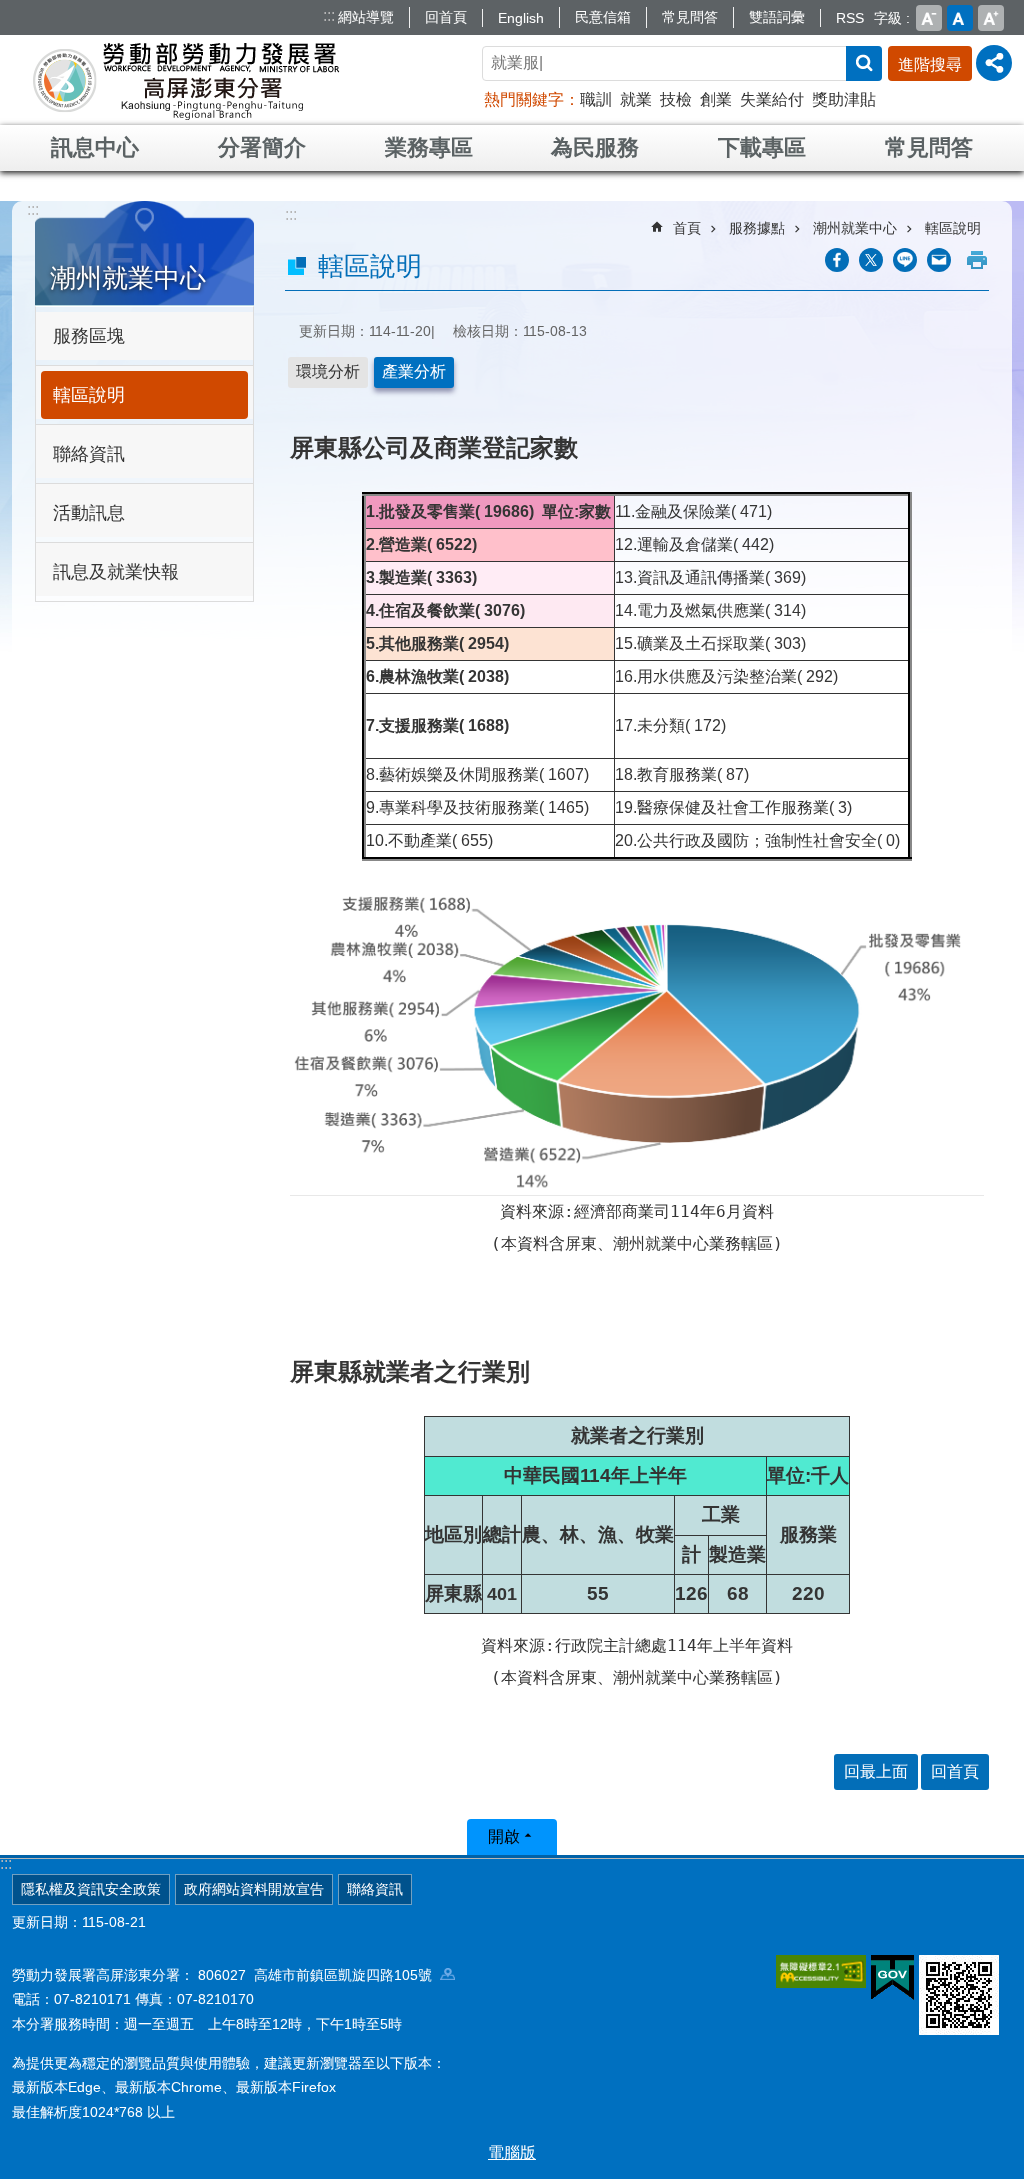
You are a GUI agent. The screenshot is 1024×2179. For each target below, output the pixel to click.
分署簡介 (262, 147)
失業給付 (772, 99)
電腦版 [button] (512, 2152)
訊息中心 (95, 147)
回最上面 (876, 1771)
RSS (850, 18)
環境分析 (328, 371)
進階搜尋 (930, 64)
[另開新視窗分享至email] (939, 260)
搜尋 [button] (864, 63)
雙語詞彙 (777, 17)
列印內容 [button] (977, 260)
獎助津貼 (844, 99)
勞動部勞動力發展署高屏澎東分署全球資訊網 (186, 80)
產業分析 (414, 371)
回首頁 (446, 17)
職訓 (596, 99)
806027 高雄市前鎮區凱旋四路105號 (319, 1975)
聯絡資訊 (89, 454)
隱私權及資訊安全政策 (91, 1889)
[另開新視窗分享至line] (905, 260)
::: (329, 15)
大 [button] (991, 18)
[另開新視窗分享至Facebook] (837, 260)
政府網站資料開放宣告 (254, 1889)
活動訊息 (89, 513)
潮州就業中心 (855, 228)
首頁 (687, 228)
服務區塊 (89, 336)
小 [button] (929, 18)
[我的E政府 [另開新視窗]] (892, 1978)
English (521, 18)
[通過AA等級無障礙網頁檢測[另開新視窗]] (821, 1971)
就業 (636, 99)
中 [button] (960, 18)
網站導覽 (366, 17)
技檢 (676, 99)
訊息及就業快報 (116, 572)
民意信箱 (603, 17)
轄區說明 (89, 395)
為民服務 (595, 147)
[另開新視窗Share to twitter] (871, 260)
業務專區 (429, 147)
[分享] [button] (994, 63)
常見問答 (690, 17)
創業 (716, 99)
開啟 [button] (504, 1836)
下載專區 (762, 147)
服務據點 (757, 228)
